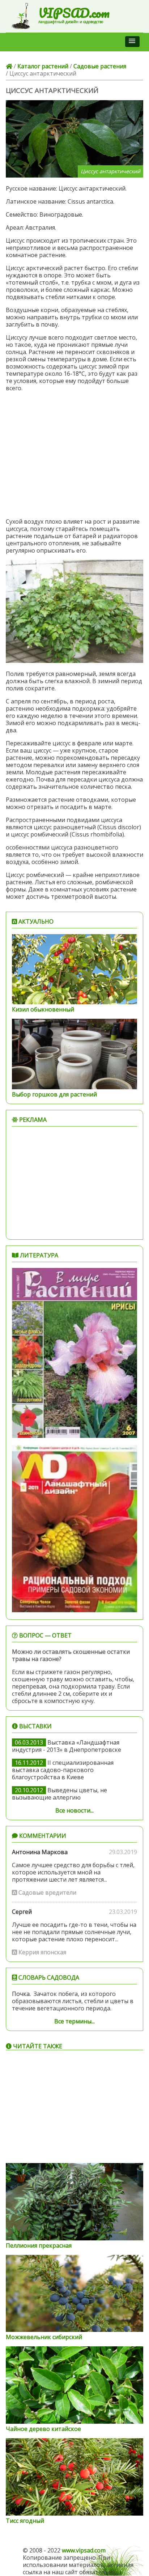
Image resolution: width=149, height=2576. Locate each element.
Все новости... (74, 1810)
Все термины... (74, 2021)
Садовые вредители (47, 1892)
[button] (132, 42)
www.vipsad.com (84, 2550)
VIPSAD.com (74, 13)
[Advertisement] (74, 455)
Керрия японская (42, 1952)
